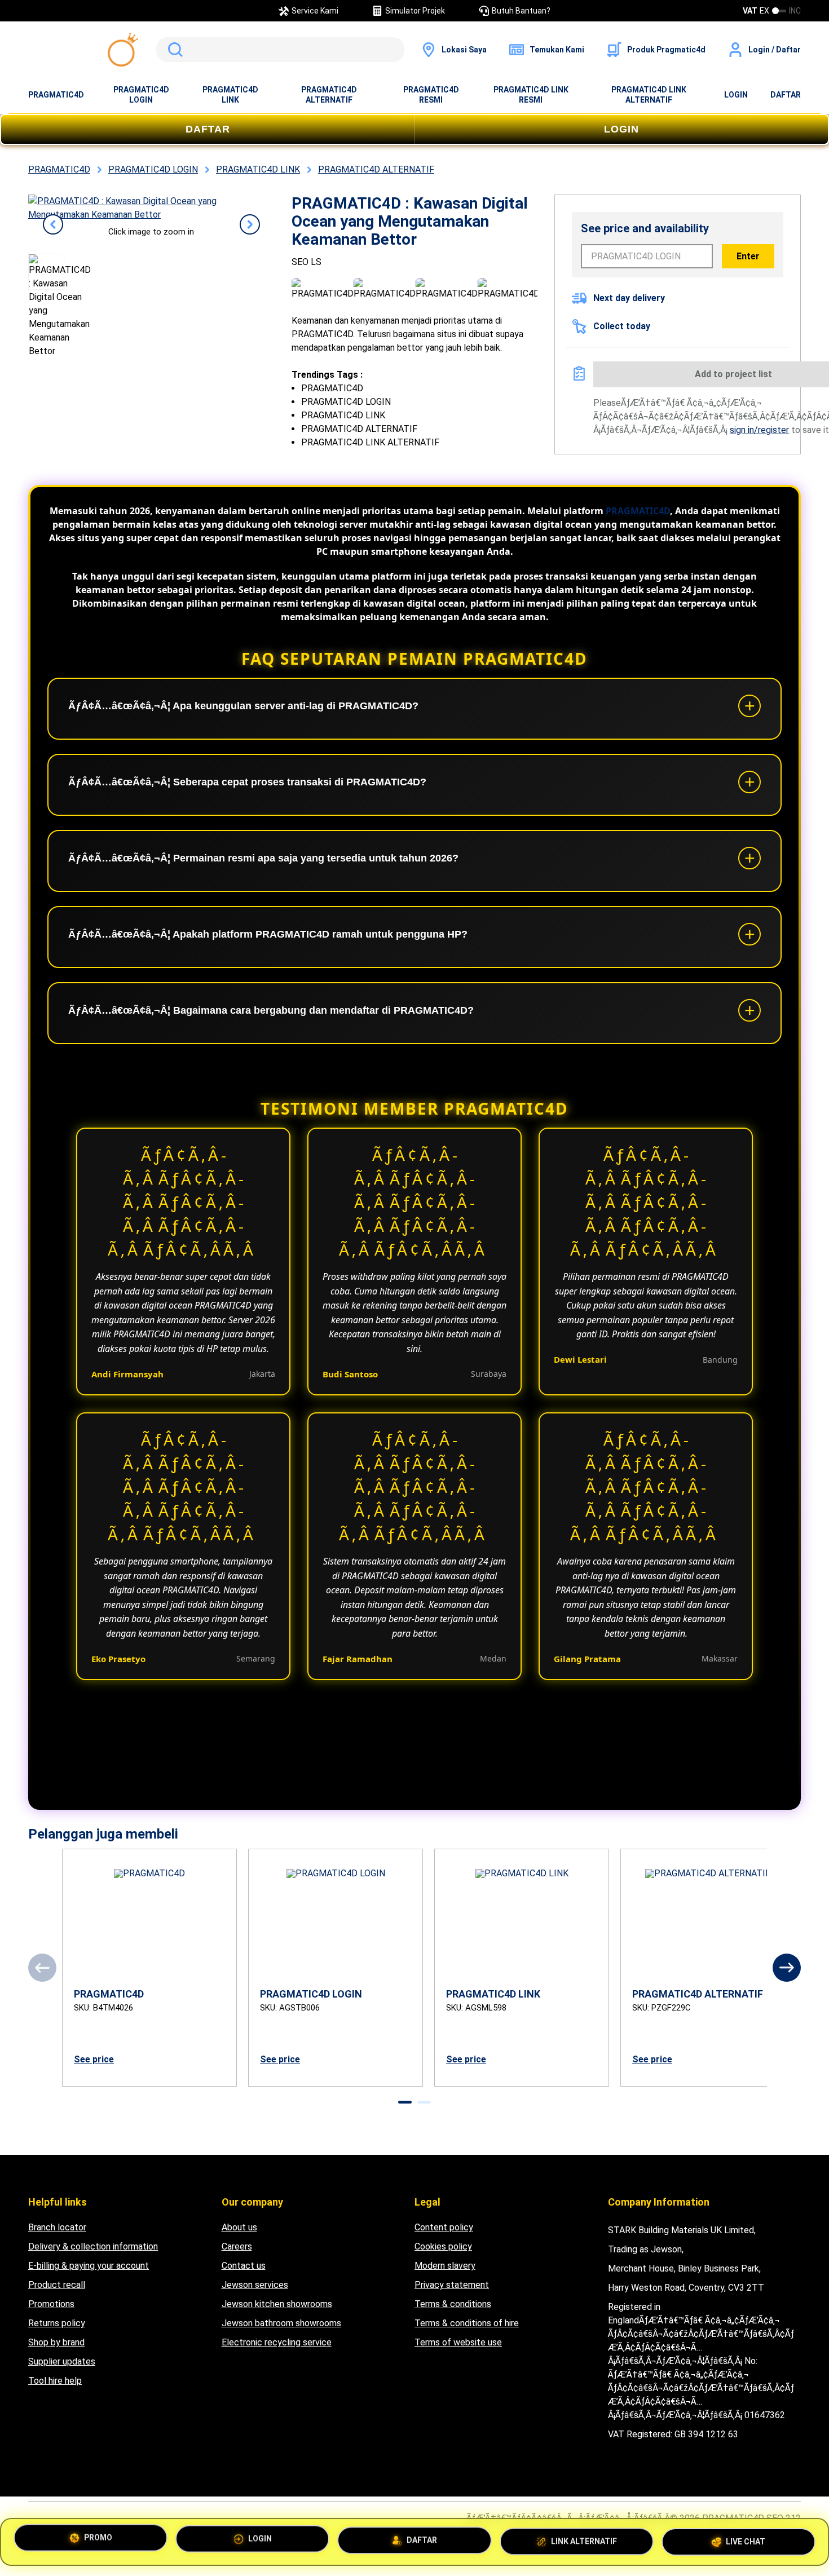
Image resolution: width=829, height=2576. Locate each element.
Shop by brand (56, 2342)
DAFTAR (786, 95)
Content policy (444, 2227)
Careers (237, 2246)
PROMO (98, 2541)
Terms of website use (458, 2342)
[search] (280, 50)
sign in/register (759, 430)
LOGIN (736, 95)
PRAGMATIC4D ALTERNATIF (329, 95)
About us (239, 2227)
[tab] (405, 2102)
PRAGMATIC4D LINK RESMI (531, 95)
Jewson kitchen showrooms (277, 2304)
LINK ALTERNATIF (584, 2538)
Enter (748, 256)
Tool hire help (55, 2381)
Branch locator (57, 2227)
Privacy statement (452, 2285)
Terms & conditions (453, 2304)
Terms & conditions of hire (467, 2323)
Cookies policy (443, 2246)
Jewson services (255, 2285)
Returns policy (57, 2323)
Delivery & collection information (93, 2246)
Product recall (57, 2285)
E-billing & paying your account (89, 2266)
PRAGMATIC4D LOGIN (141, 95)
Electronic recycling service (277, 2342)
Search (173, 50)
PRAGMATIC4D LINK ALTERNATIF (649, 95)
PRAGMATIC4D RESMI (431, 95)
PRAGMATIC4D (56, 95)
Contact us (244, 2266)
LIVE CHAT (746, 2537)
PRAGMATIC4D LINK (230, 95)
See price (94, 2059)
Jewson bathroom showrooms (281, 2323)
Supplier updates (62, 2361)
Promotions (51, 2304)
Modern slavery (445, 2266)
